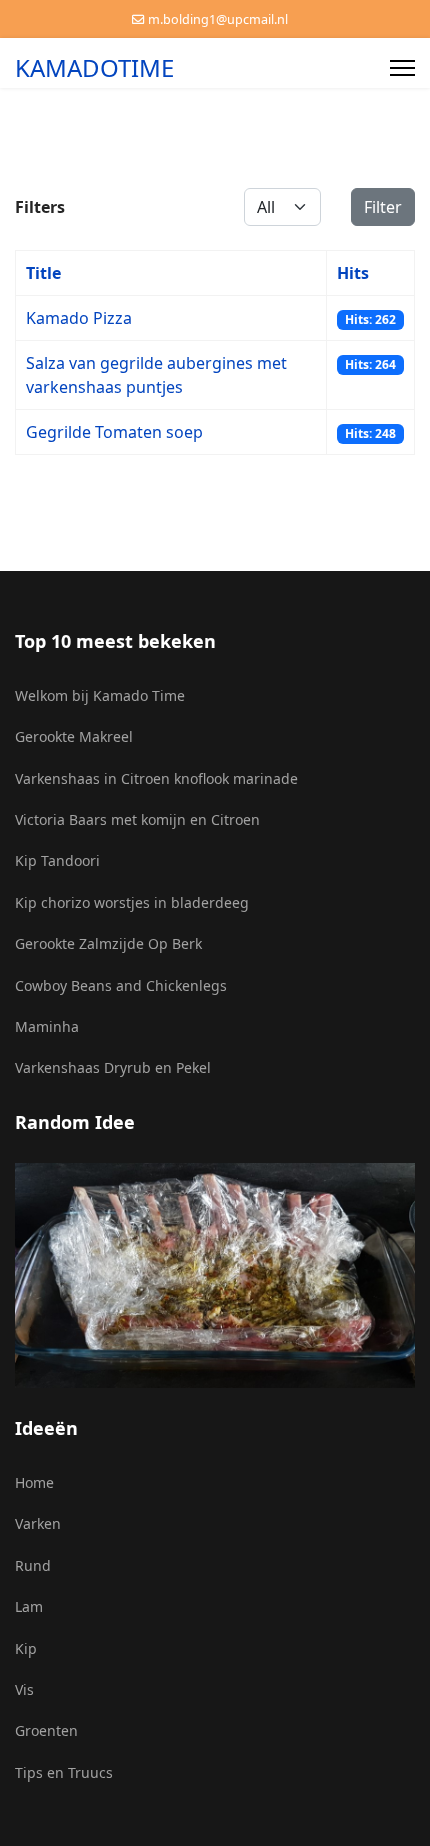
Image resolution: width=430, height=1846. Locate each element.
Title (43, 273)
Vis (24, 1689)
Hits (353, 273)
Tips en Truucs (64, 1772)
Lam (29, 1606)
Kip (26, 1648)
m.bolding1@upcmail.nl (218, 19)
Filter (383, 207)
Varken (38, 1523)
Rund (33, 1565)
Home (34, 1482)
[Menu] (402, 68)
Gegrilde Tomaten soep (114, 432)
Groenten (46, 1730)
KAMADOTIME (94, 68)
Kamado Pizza (79, 318)
